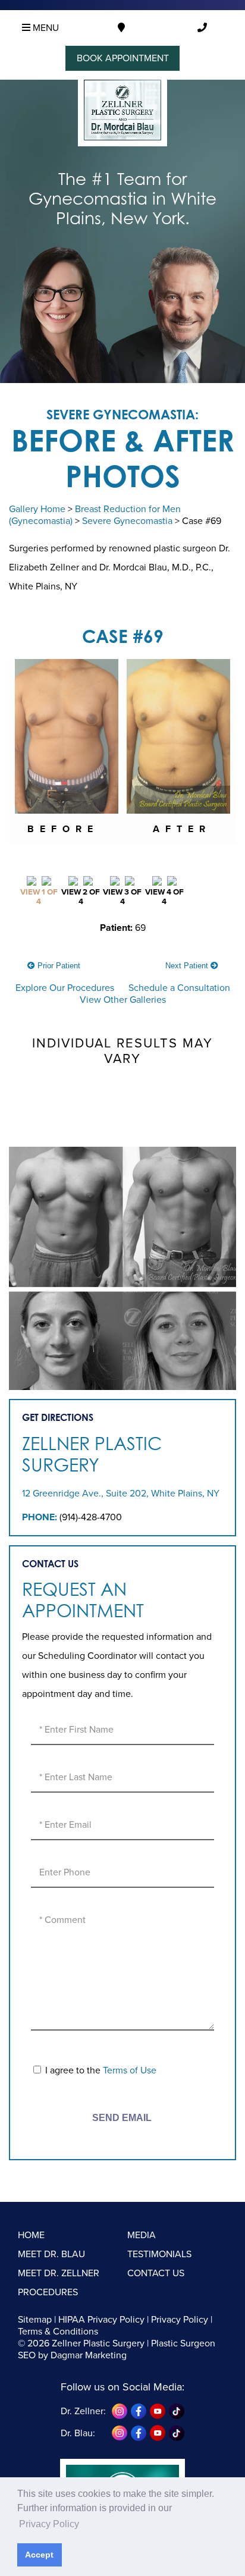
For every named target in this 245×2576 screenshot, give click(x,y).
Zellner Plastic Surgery (92, 1454)
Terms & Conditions (58, 2332)
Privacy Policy (180, 2320)
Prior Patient (58, 966)
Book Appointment (123, 58)
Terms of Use (130, 2070)
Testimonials (159, 2254)
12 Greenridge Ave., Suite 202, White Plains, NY (121, 1493)
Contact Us (156, 2273)
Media (142, 2235)
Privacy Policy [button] (49, 2524)
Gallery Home (37, 509)
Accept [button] (39, 2555)
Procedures (48, 2292)
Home (31, 2235)
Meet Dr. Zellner (59, 2273)
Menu (45, 28)
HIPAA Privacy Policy (101, 2320)
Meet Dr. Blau (51, 2254)
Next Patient (188, 966)
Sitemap (35, 2320)
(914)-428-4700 (91, 1517)
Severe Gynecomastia (127, 521)
